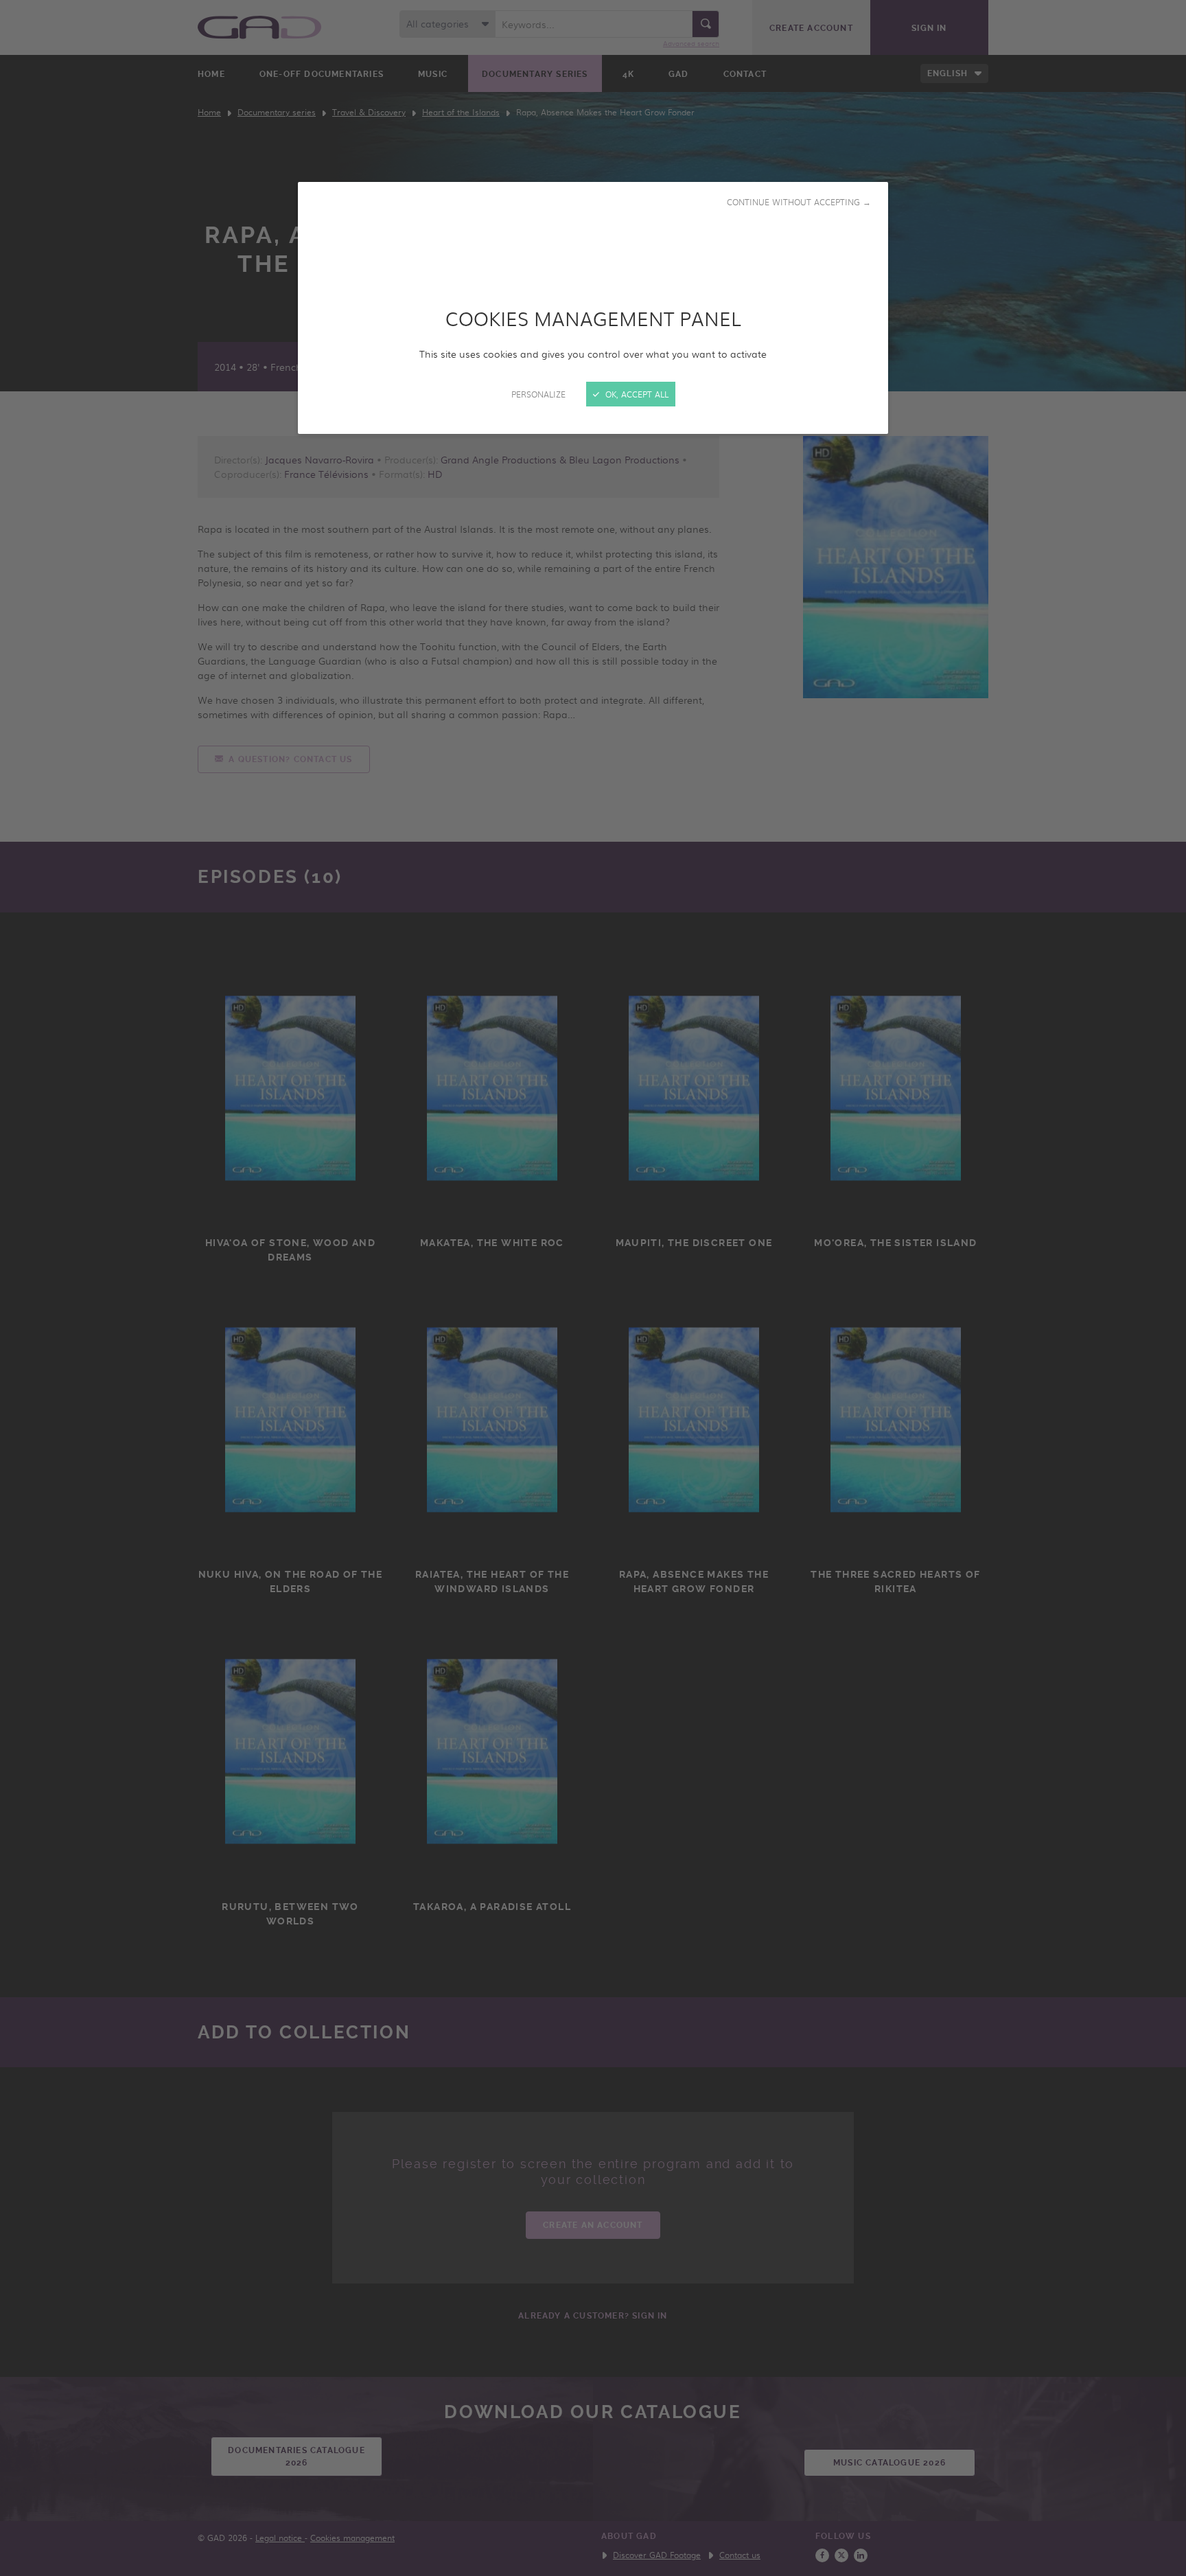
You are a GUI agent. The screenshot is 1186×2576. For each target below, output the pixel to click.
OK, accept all (636, 394)
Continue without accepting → (799, 202)
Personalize (538, 394)
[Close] (593, 1288)
